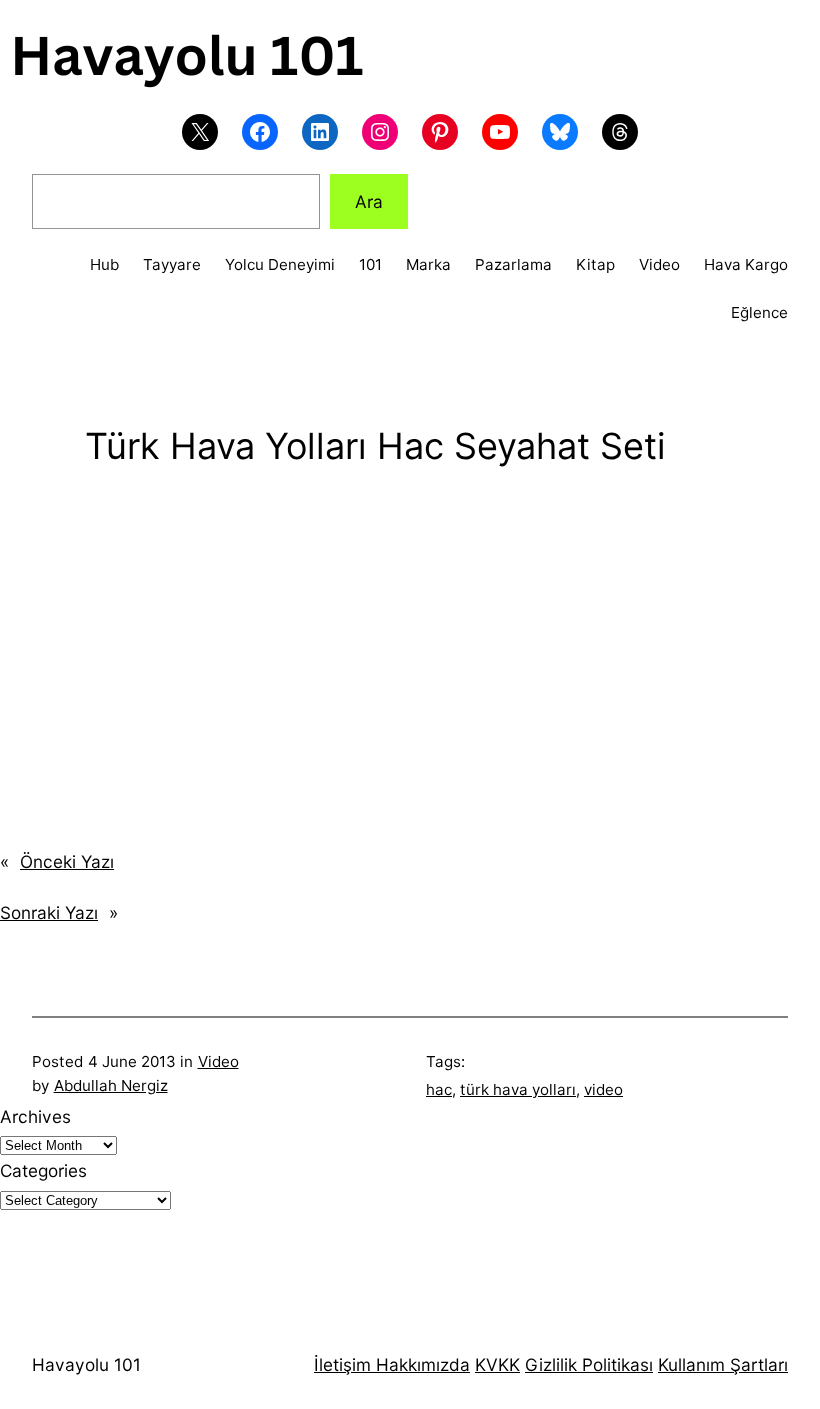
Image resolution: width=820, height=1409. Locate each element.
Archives (35, 1116)
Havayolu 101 (86, 1364)
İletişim (342, 1364)
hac (439, 1089)
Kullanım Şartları (723, 1364)
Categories (43, 1170)
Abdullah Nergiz (111, 1085)
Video (218, 1061)
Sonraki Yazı (49, 912)
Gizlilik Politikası (589, 1364)
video (603, 1089)
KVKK (497, 1364)
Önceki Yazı (67, 861)
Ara (369, 201)
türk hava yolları (518, 1089)
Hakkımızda (420, 1364)
